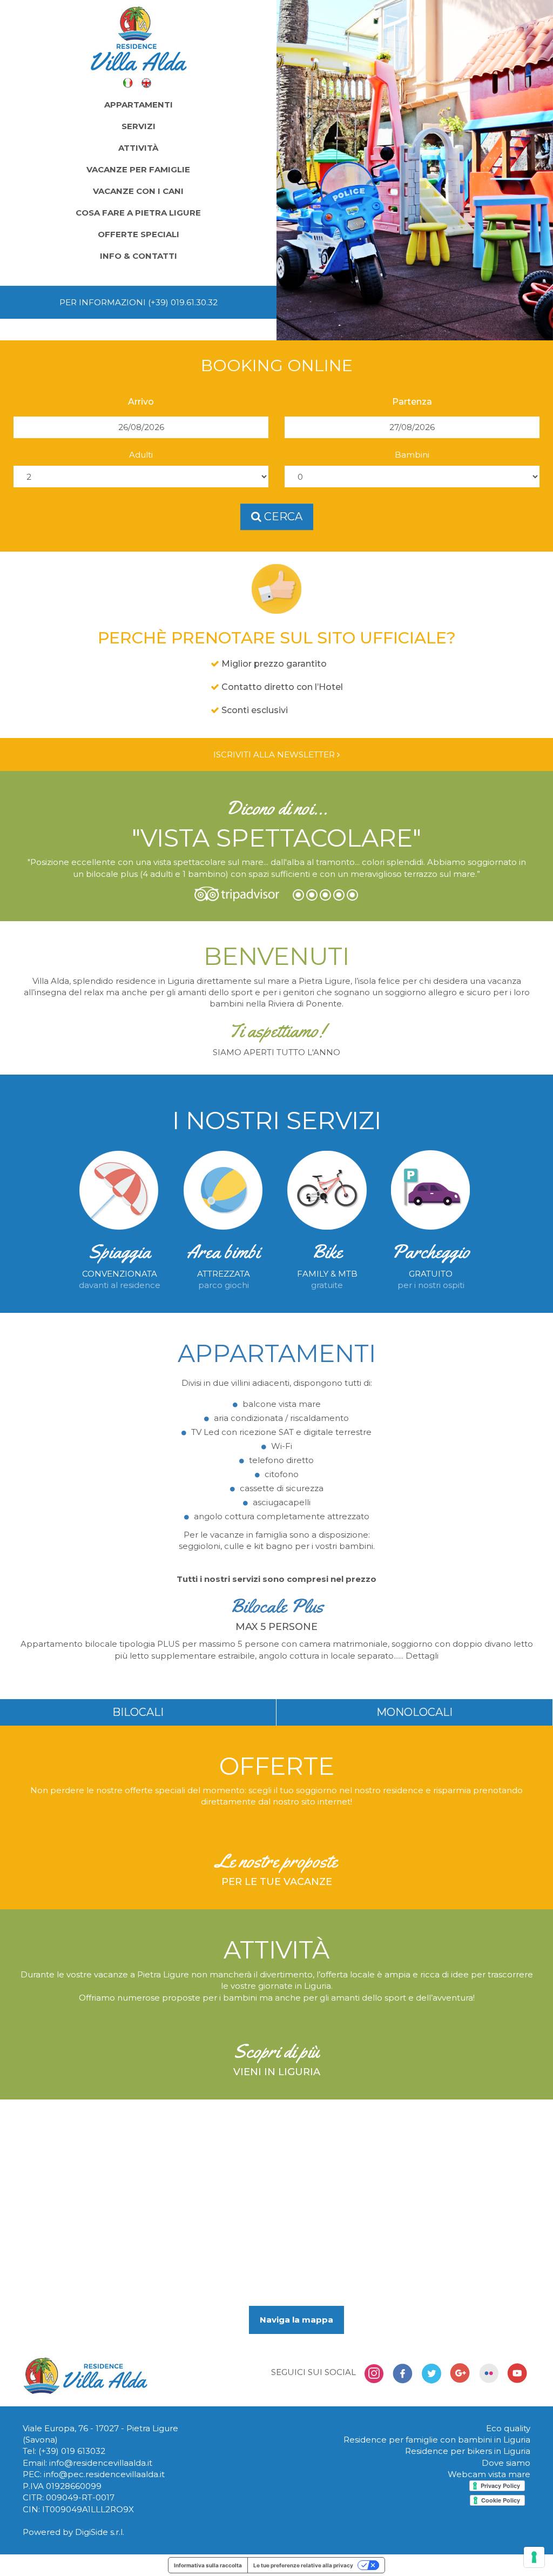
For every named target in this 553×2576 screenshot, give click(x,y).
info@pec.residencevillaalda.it (104, 2474)
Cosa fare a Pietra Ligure (138, 213)
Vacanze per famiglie (138, 169)
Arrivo (141, 402)
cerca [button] (282, 516)
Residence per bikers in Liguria (468, 2451)
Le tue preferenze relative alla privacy (303, 2565)
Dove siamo (506, 2463)
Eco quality (508, 2428)
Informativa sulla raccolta (208, 2565)
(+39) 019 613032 (72, 2451)
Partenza (412, 402)
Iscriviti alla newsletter (275, 754)
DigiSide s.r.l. (100, 2532)
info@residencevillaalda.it (101, 2463)
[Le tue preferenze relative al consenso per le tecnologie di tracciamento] (534, 2557)
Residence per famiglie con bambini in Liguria (437, 2440)
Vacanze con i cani (138, 191)
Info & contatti (139, 256)
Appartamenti (139, 105)
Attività (138, 148)
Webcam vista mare (489, 2474)
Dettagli (422, 1656)
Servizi (139, 126)
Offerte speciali (139, 234)
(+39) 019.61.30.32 (183, 302)
